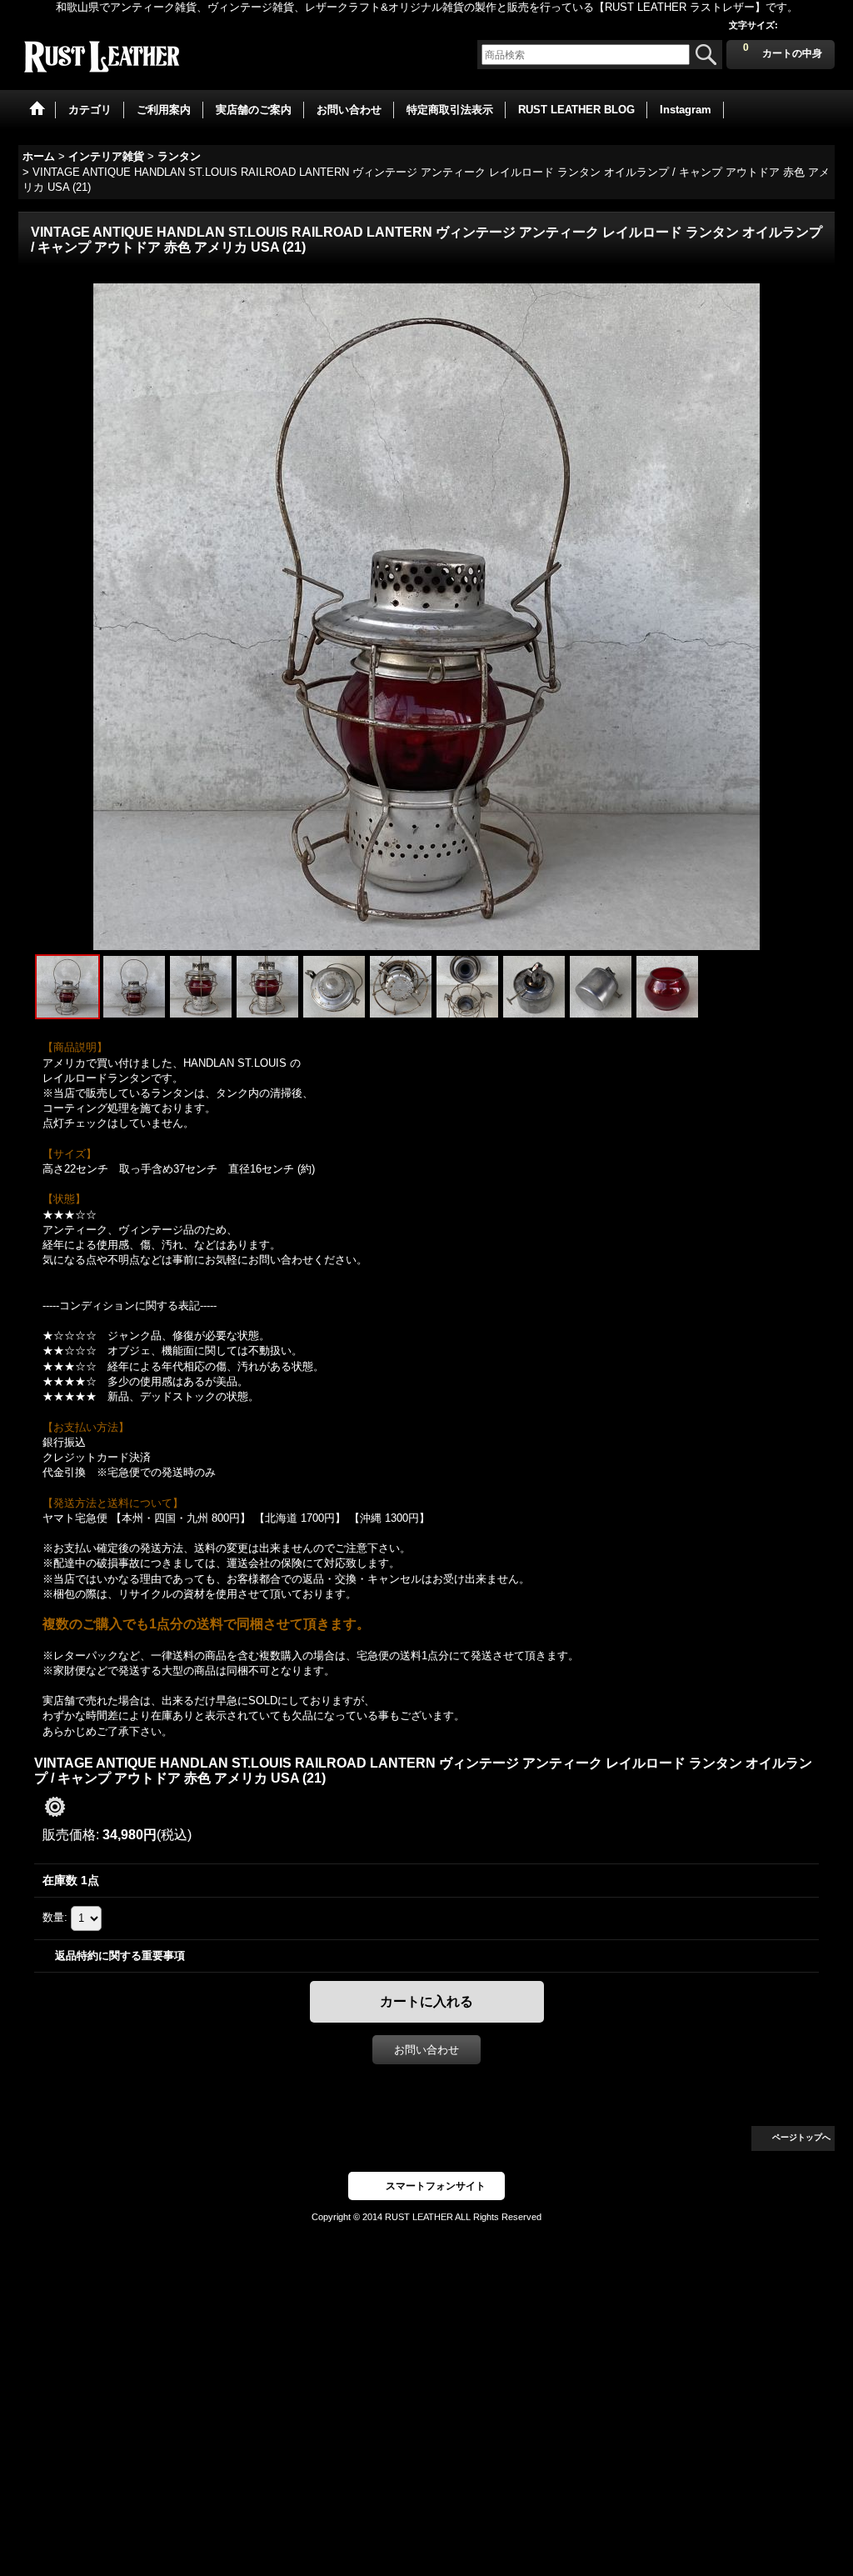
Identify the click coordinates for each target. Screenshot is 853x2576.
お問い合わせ (426, 2050)
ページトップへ (801, 2137)
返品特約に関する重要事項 (120, 1956)
